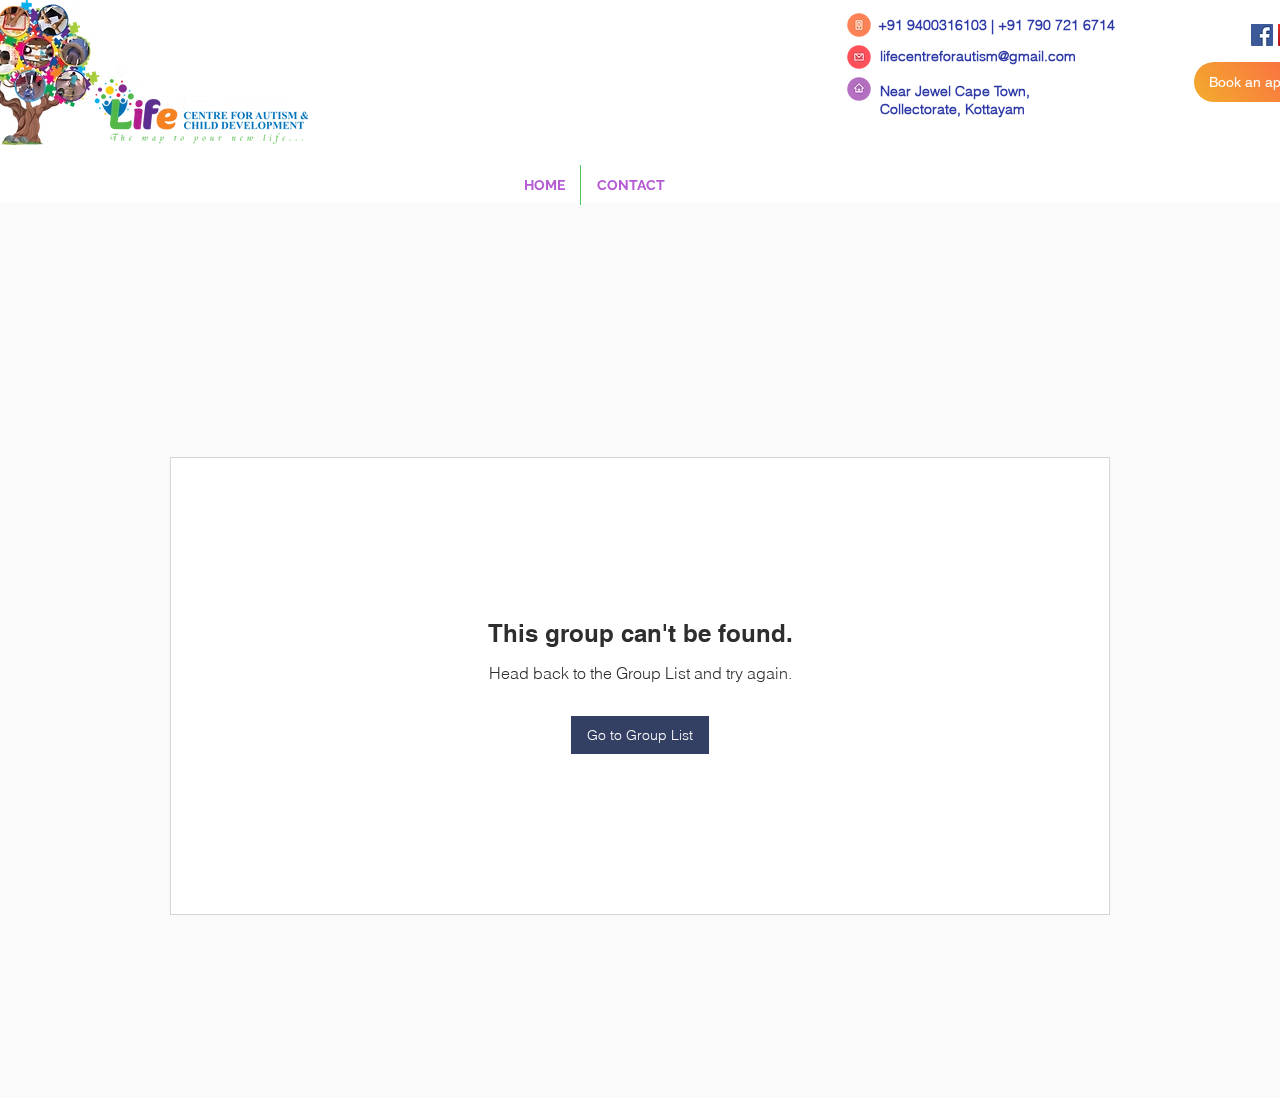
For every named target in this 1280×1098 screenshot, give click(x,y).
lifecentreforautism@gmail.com (978, 56)
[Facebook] (1262, 35)
